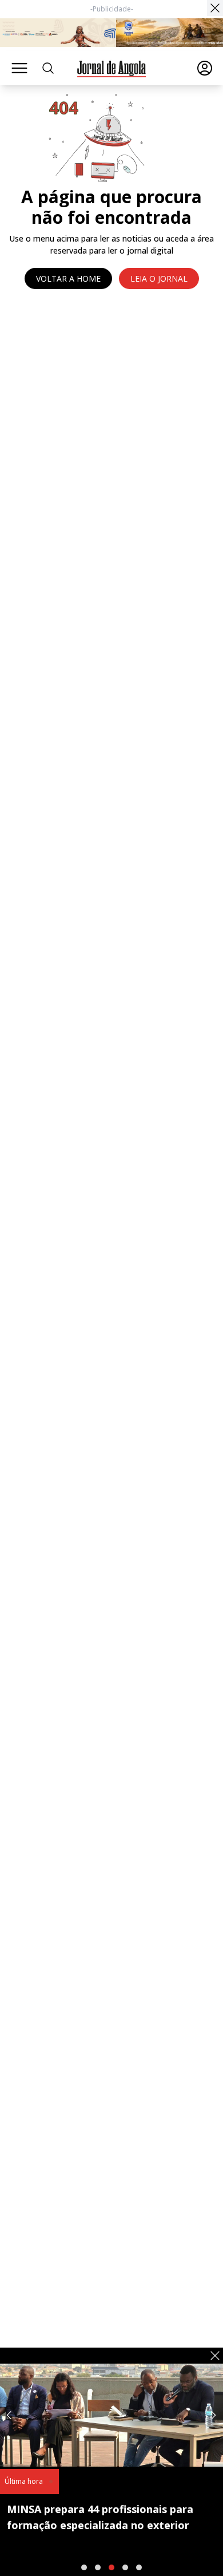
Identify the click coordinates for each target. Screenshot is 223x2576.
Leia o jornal (159, 278)
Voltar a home (68, 278)
